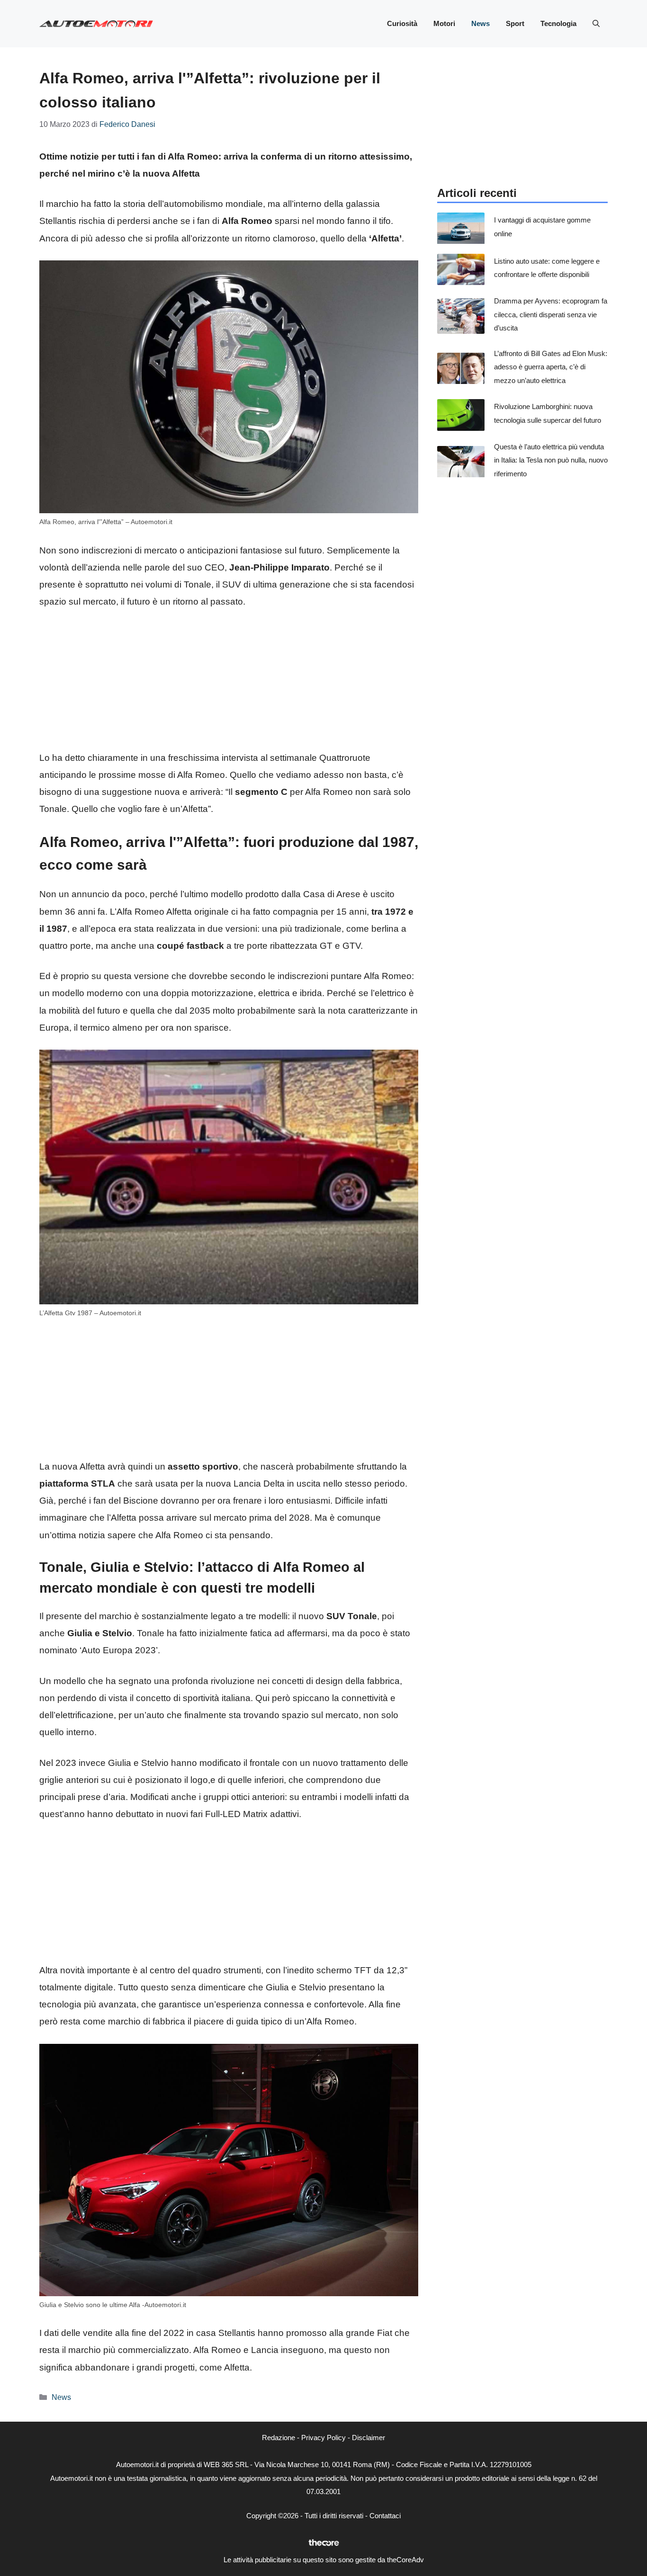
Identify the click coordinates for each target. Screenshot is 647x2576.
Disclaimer (368, 2438)
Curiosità (402, 23)
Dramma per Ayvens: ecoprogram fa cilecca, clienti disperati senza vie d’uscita (551, 314)
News (481, 23)
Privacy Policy (323, 2438)
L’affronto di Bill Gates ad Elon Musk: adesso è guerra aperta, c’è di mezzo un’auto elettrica (551, 367)
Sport (515, 23)
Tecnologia (558, 23)
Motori (444, 23)
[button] (596, 24)
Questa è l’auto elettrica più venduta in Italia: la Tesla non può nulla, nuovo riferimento (551, 460)
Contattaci (385, 2516)
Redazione (279, 2438)
